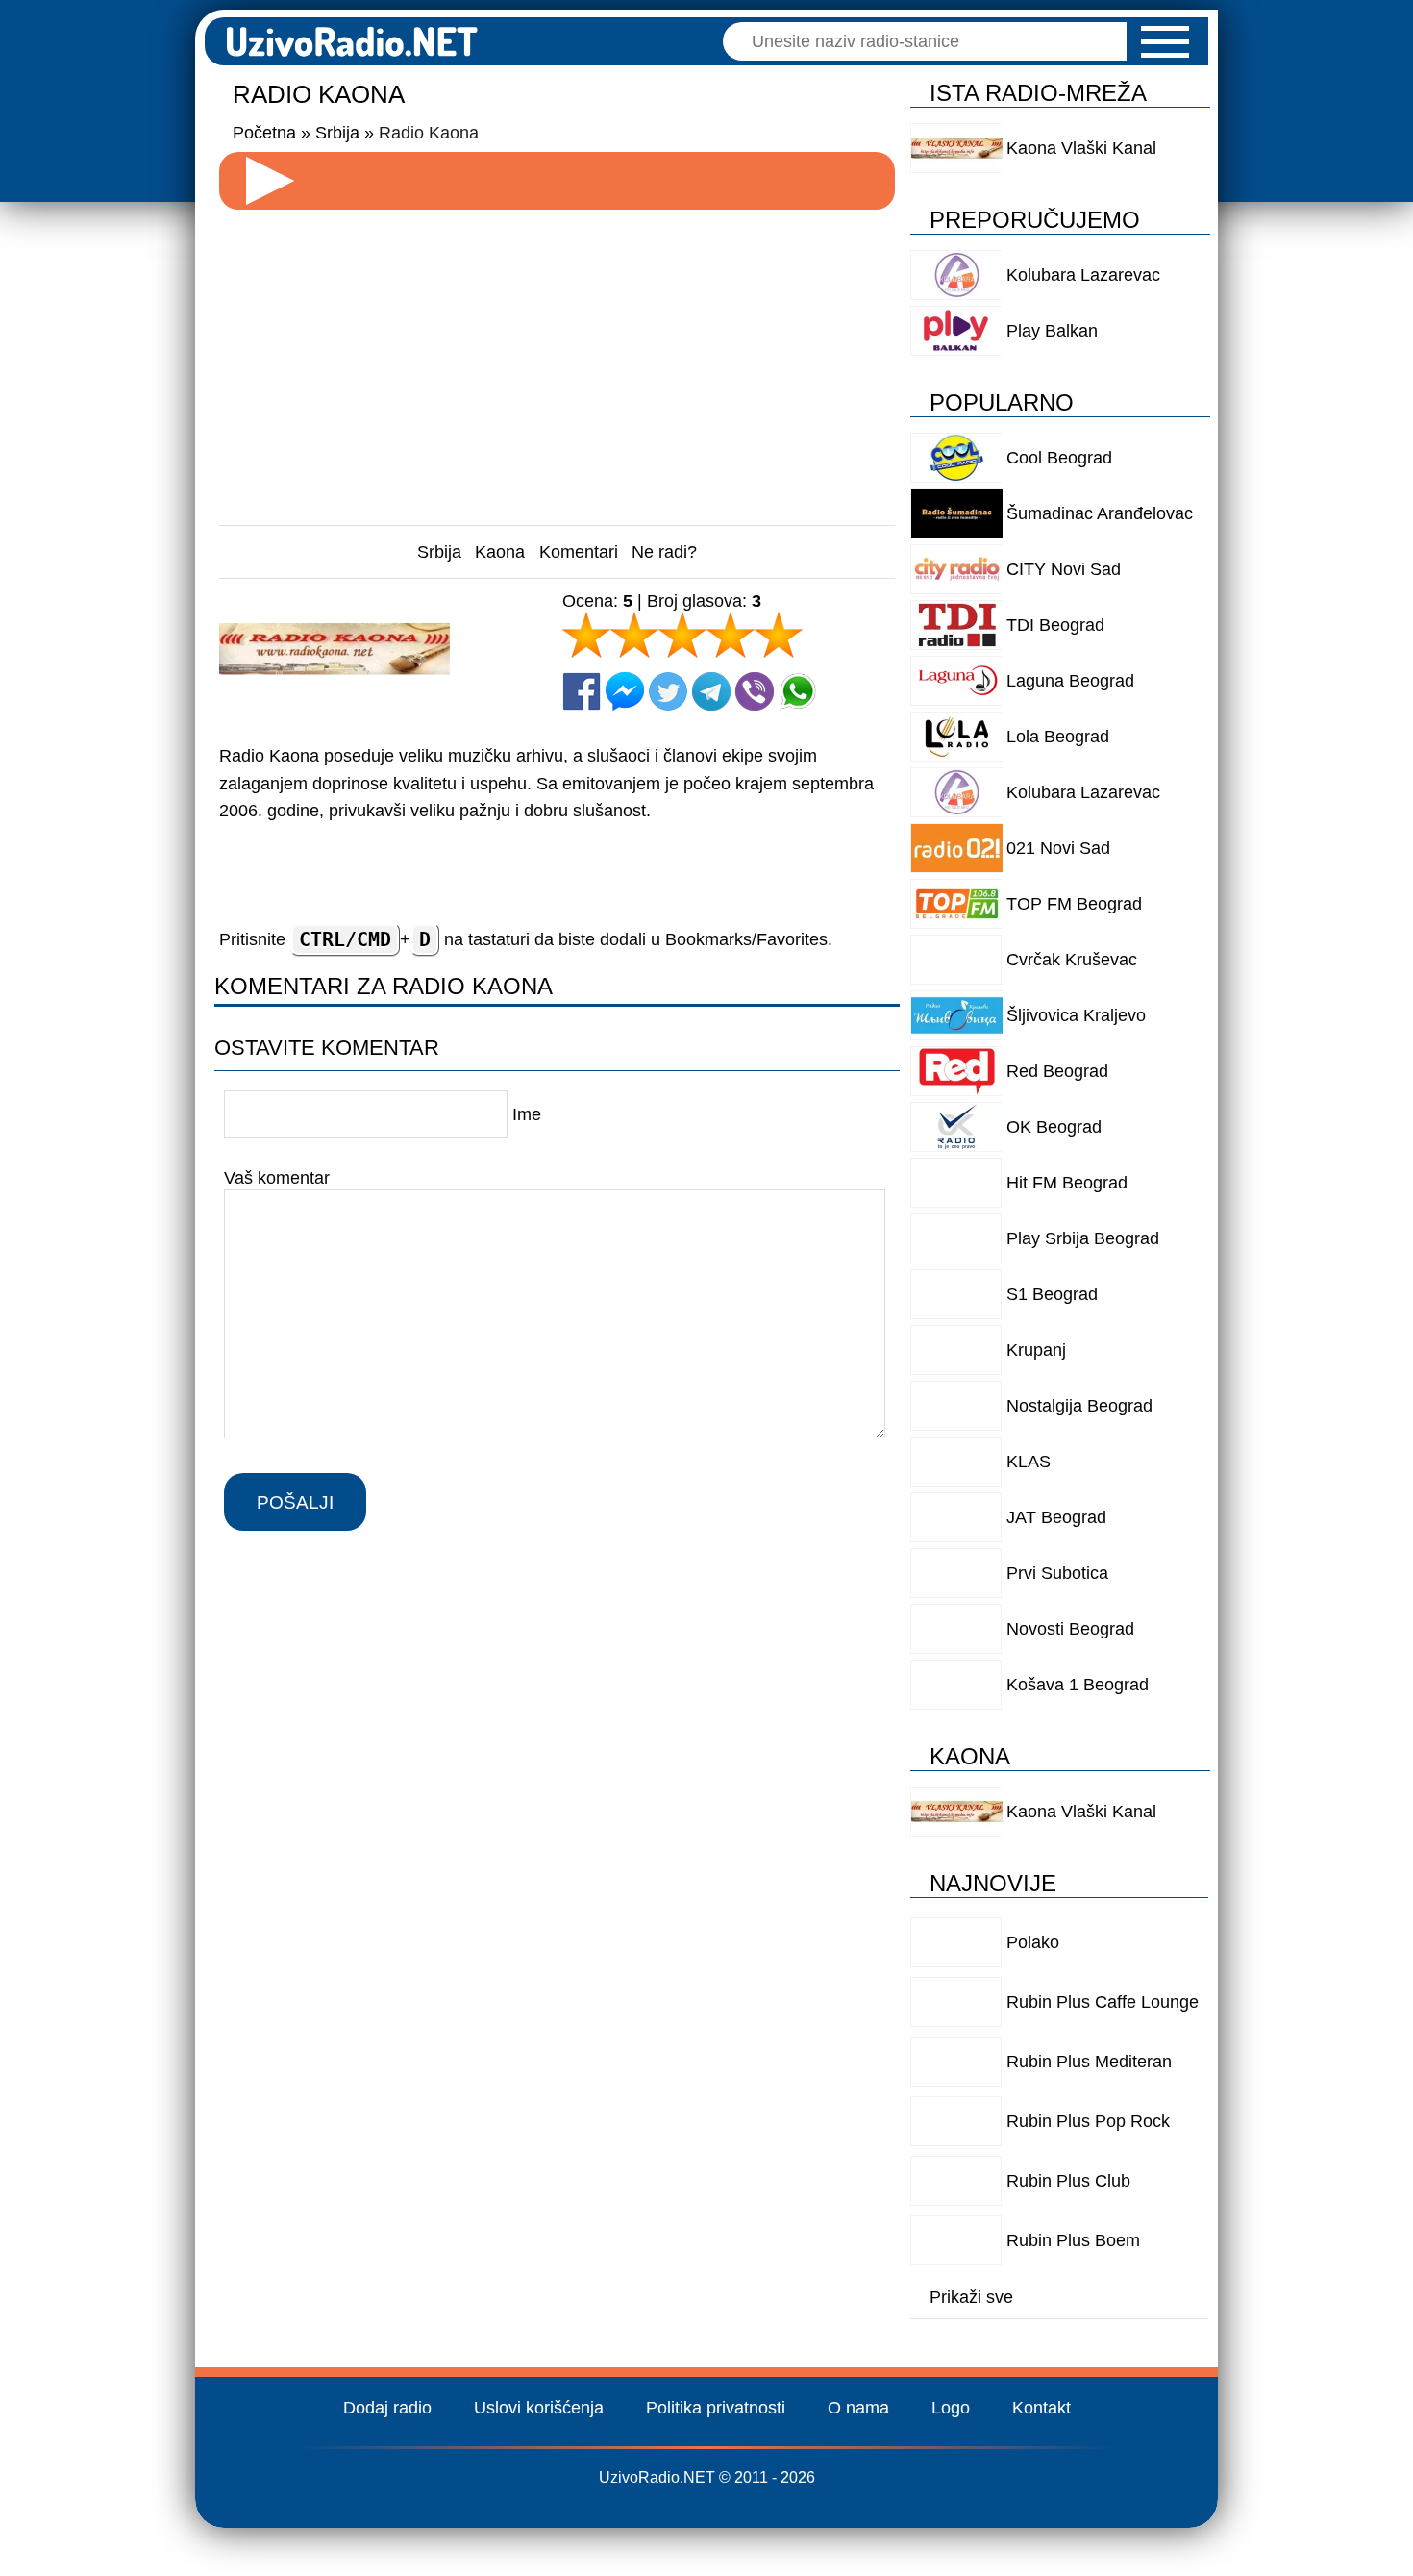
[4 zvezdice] (731, 635)
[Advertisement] (558, 360)
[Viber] (755, 691)
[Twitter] (668, 691)
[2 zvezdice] (634, 635)
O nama (858, 2408)
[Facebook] (582, 691)
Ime (527, 1114)
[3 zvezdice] (682, 635)
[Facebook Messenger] (625, 691)
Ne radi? (664, 552)
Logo (951, 2408)
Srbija (439, 552)
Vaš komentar (277, 1178)
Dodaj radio (387, 2408)
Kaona (500, 552)
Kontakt (1041, 2408)
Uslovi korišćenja (539, 2408)
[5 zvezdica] (779, 635)
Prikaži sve (971, 2297)
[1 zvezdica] (586, 635)
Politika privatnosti (716, 2408)
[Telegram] (711, 691)
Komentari (579, 552)
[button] (1165, 42)
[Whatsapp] (798, 691)
